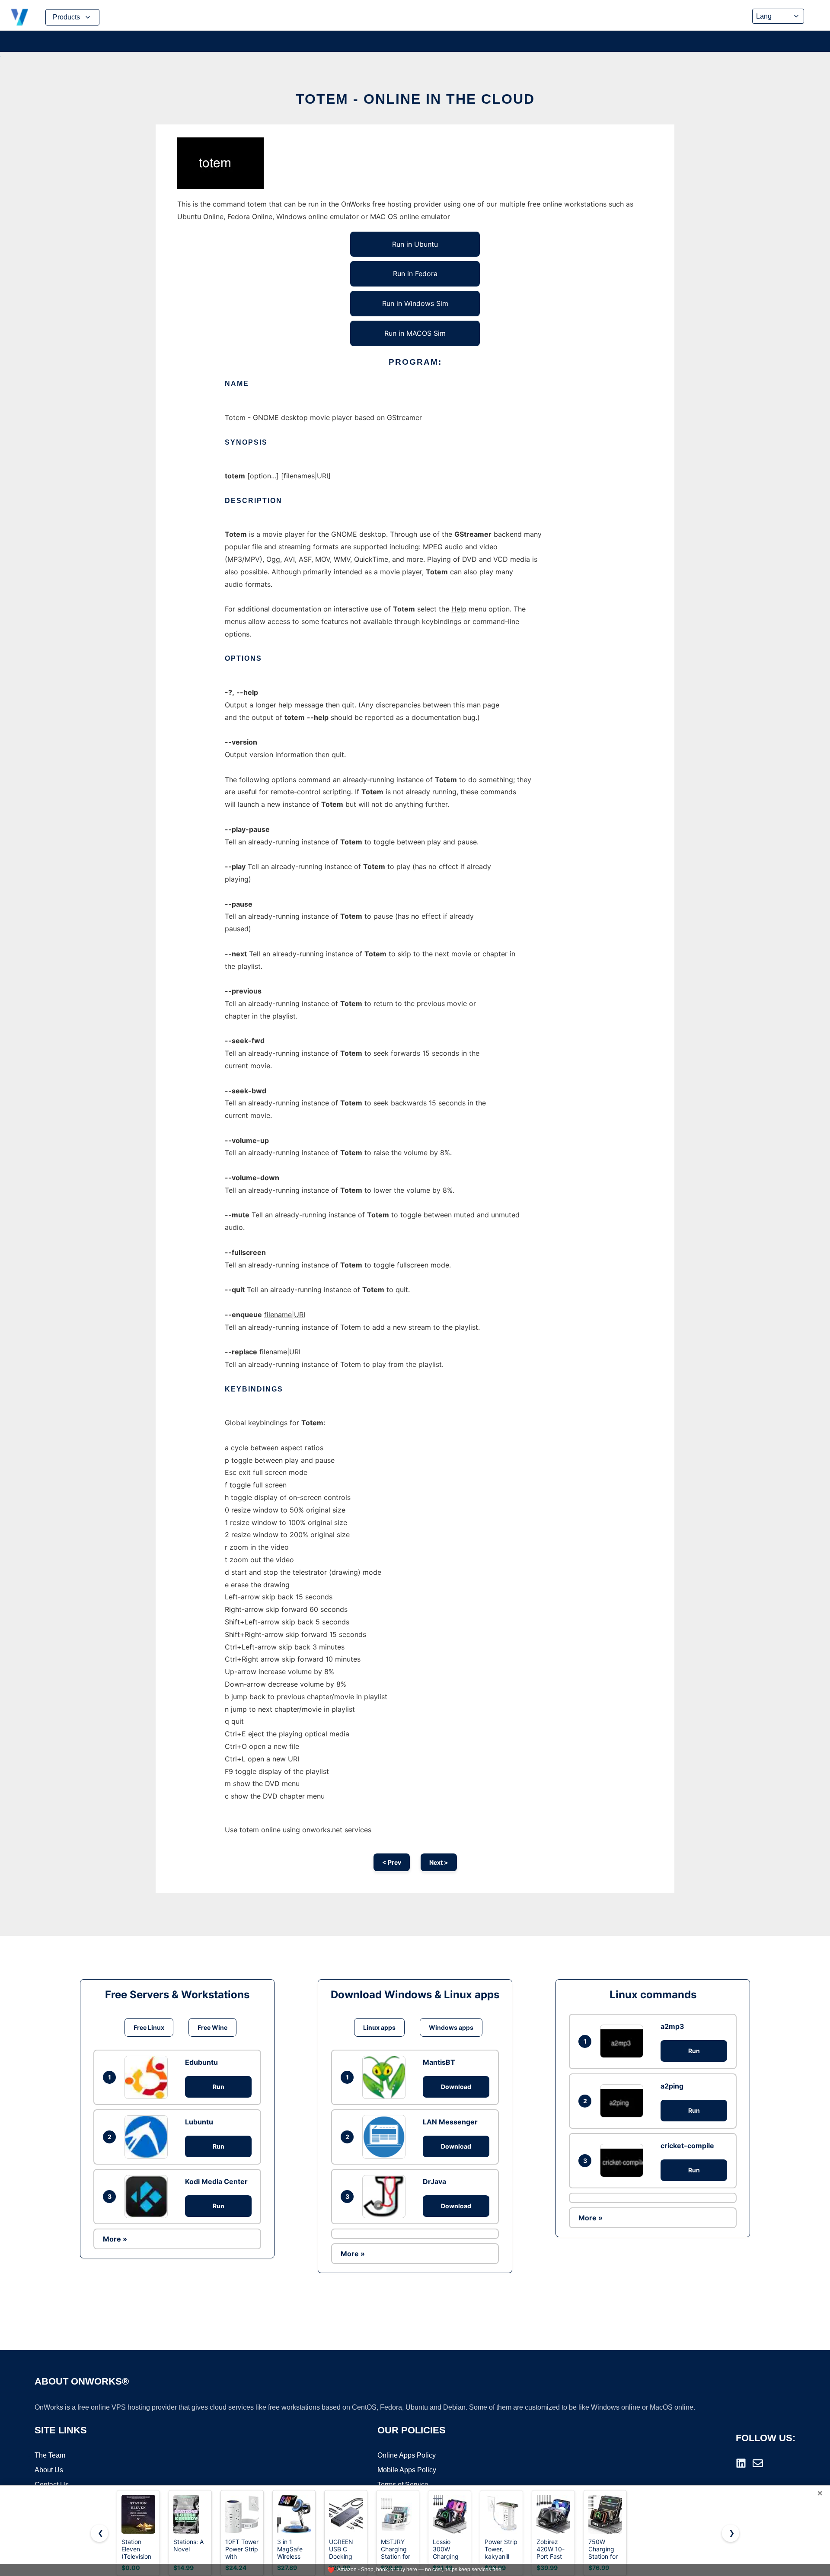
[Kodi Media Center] (148, 2197)
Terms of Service (403, 2485)
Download (456, 2087)
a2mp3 (672, 2026)
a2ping (672, 2086)
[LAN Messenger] (386, 2137)
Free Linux (149, 2027)
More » (115, 2239)
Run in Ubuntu (415, 244)
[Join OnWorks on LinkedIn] (741, 2463)
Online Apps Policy (407, 2455)
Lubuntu (199, 2122)
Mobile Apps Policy (407, 2470)
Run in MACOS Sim (415, 333)
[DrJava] (386, 2197)
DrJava (434, 2181)
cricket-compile (687, 2146)
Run (219, 2087)
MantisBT (439, 2062)
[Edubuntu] (148, 2077)
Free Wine (212, 2027)
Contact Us (52, 2485)
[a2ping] (624, 2101)
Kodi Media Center (216, 2181)
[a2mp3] (624, 2041)
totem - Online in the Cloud (415, 99)
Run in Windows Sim (415, 303)
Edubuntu (201, 2062)
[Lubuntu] (148, 2137)
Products (66, 17)
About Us (49, 2470)
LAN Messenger (450, 2122)
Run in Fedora (415, 274)
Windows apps (451, 2027)
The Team (50, 2455)
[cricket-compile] (624, 2160)
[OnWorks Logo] (19, 17)
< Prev (392, 1862)
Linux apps (379, 2027)
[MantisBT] (386, 2077)
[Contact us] (758, 2463)
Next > (439, 1862)
